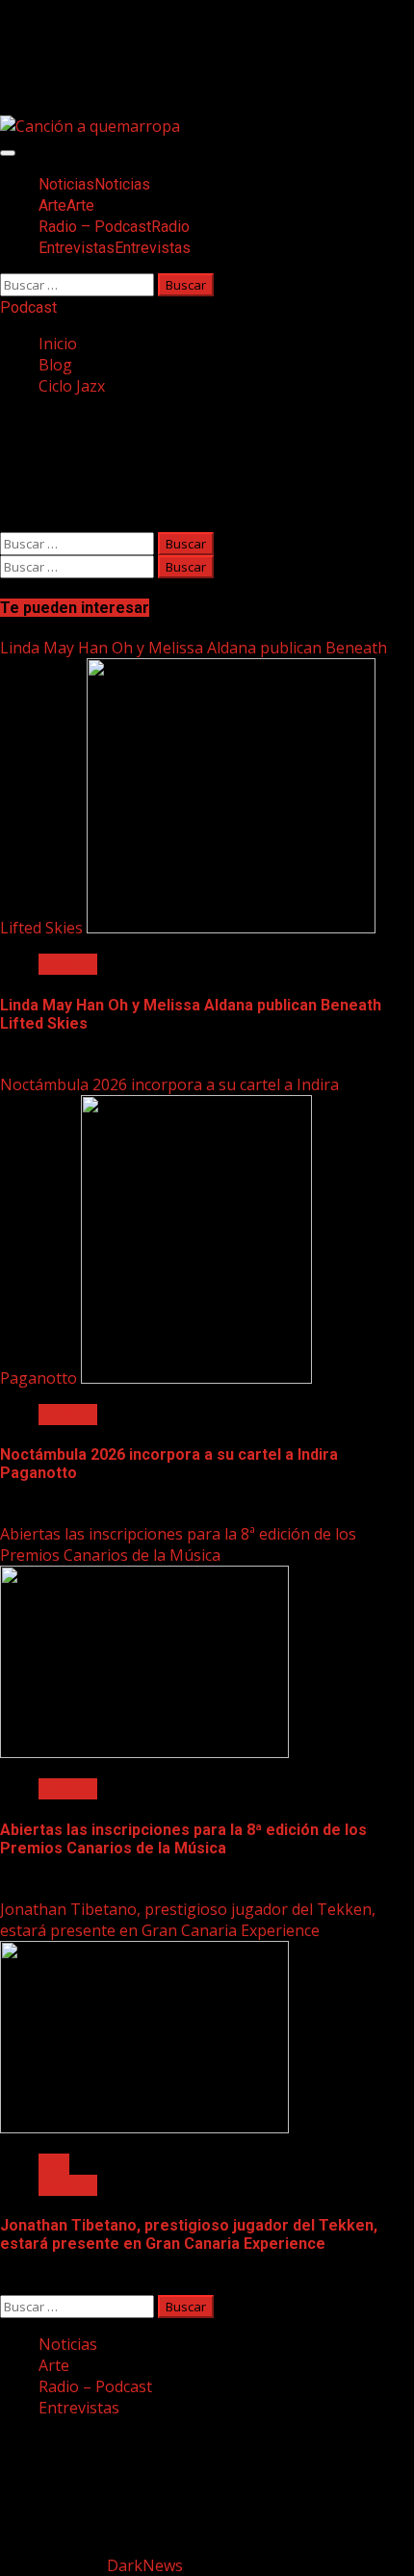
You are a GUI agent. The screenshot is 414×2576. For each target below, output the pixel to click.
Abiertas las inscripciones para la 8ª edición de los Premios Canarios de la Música (178, 1544)
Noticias (94, 184)
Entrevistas (115, 248)
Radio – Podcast (114, 227)
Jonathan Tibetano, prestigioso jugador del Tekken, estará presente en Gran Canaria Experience (188, 1920)
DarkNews (145, 2565)
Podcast (28, 307)
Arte (66, 205)
